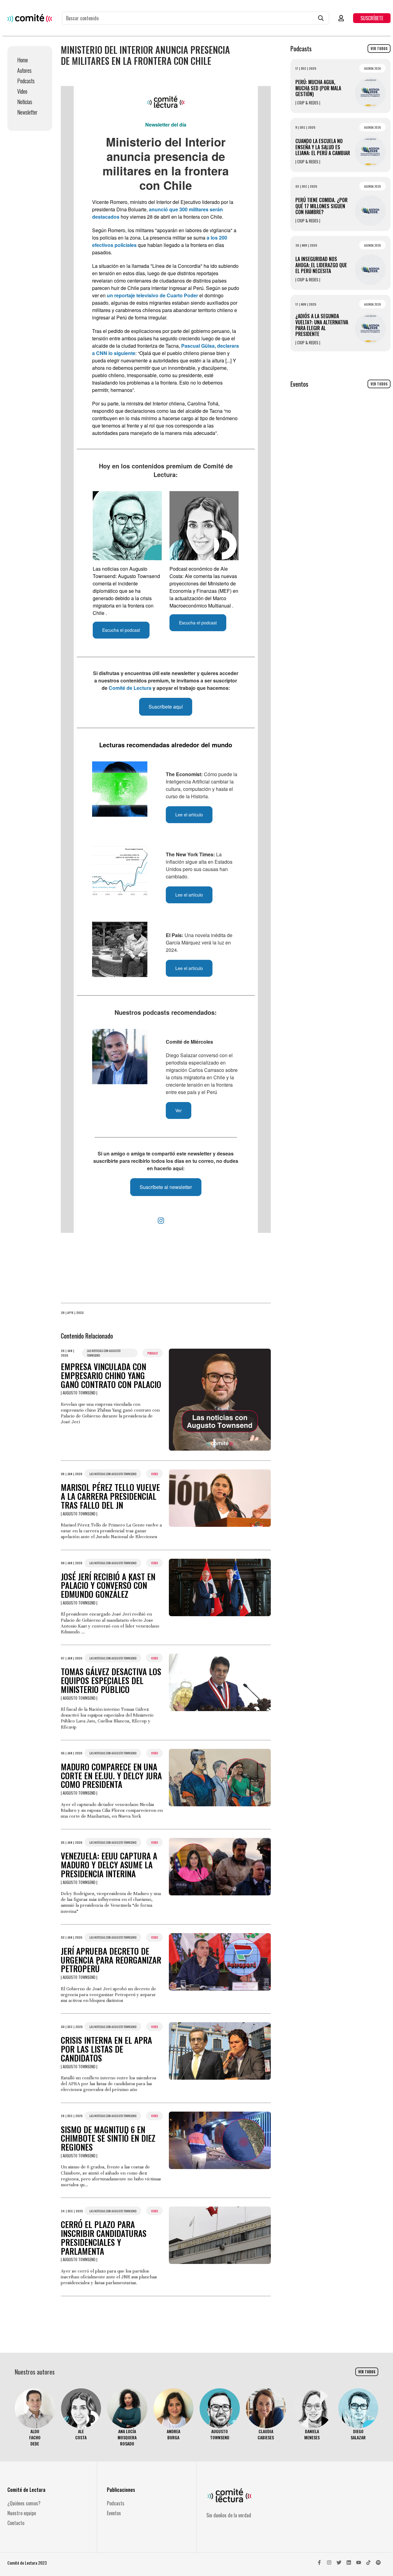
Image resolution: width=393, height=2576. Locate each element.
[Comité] (30, 18)
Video (22, 91)
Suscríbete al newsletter (166, 1187)
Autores (24, 70)
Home (23, 60)
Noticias (25, 102)
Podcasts (26, 81)
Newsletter (27, 112)
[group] (35, 2418)
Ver (179, 1110)
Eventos (114, 2513)
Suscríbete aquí (166, 707)
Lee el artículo (189, 815)
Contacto (16, 2523)
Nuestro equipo (22, 2513)
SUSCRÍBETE (372, 18)
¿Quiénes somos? (24, 2503)
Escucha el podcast (121, 630)
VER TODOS (379, 49)
